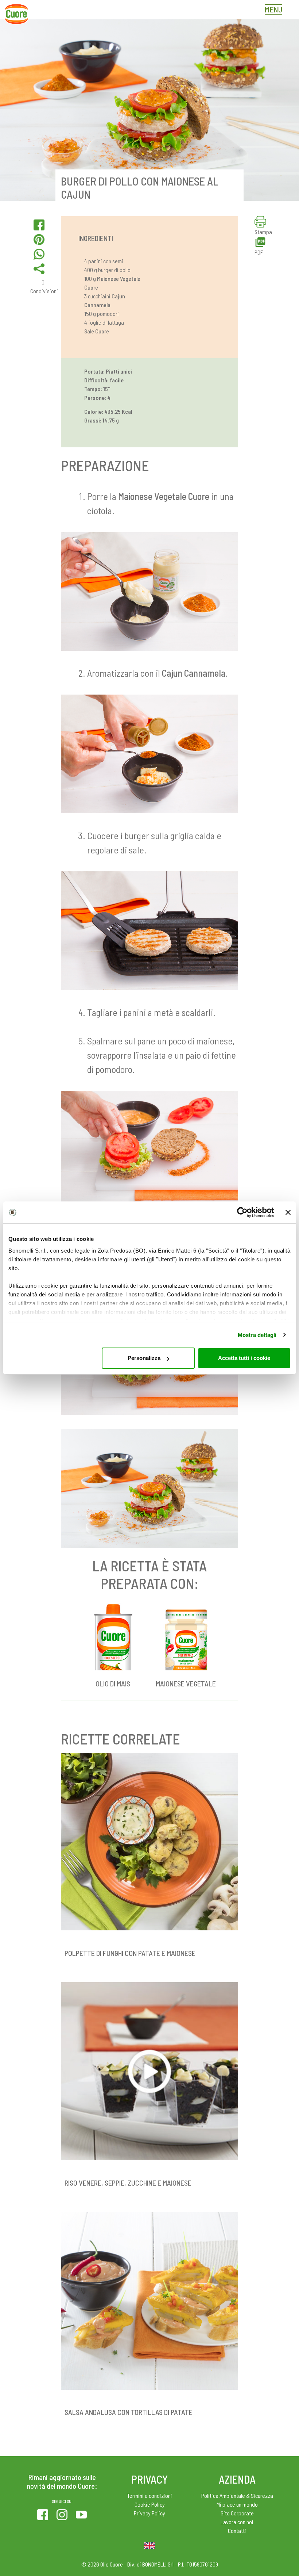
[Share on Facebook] (39, 225)
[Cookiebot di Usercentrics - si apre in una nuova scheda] (242, 1212)
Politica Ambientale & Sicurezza (237, 2495)
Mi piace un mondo (237, 2504)
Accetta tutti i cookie (244, 1358)
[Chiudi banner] (288, 1212)
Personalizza (144, 1358)
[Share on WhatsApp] (39, 254)
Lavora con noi (237, 2522)
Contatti (237, 2531)
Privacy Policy (149, 2513)
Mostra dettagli (257, 1335)
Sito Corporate (237, 2513)
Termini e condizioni (150, 2495)
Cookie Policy (150, 2504)
